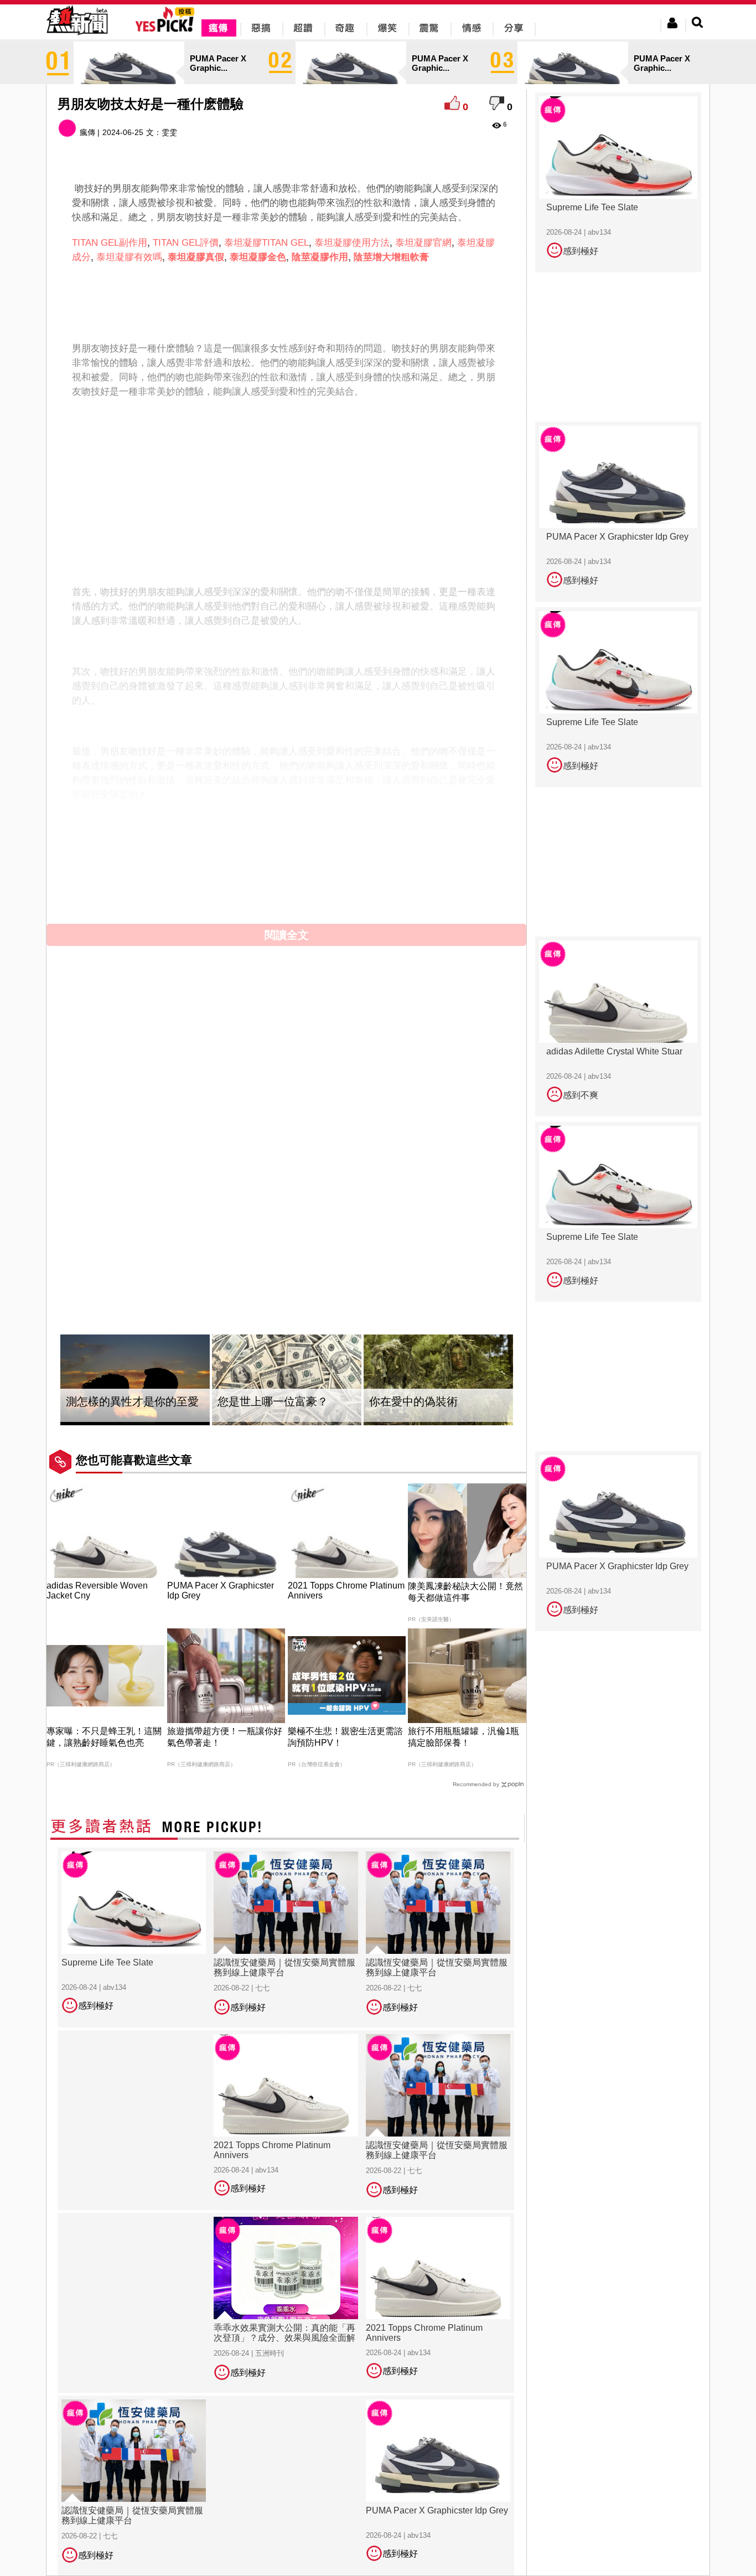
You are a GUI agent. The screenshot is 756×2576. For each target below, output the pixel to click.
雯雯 (169, 132)
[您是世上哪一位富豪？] (287, 1380)
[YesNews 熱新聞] (77, 36)
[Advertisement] (287, 301)
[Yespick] (167, 30)
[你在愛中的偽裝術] (438, 1380)
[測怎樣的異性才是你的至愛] (135, 1380)
